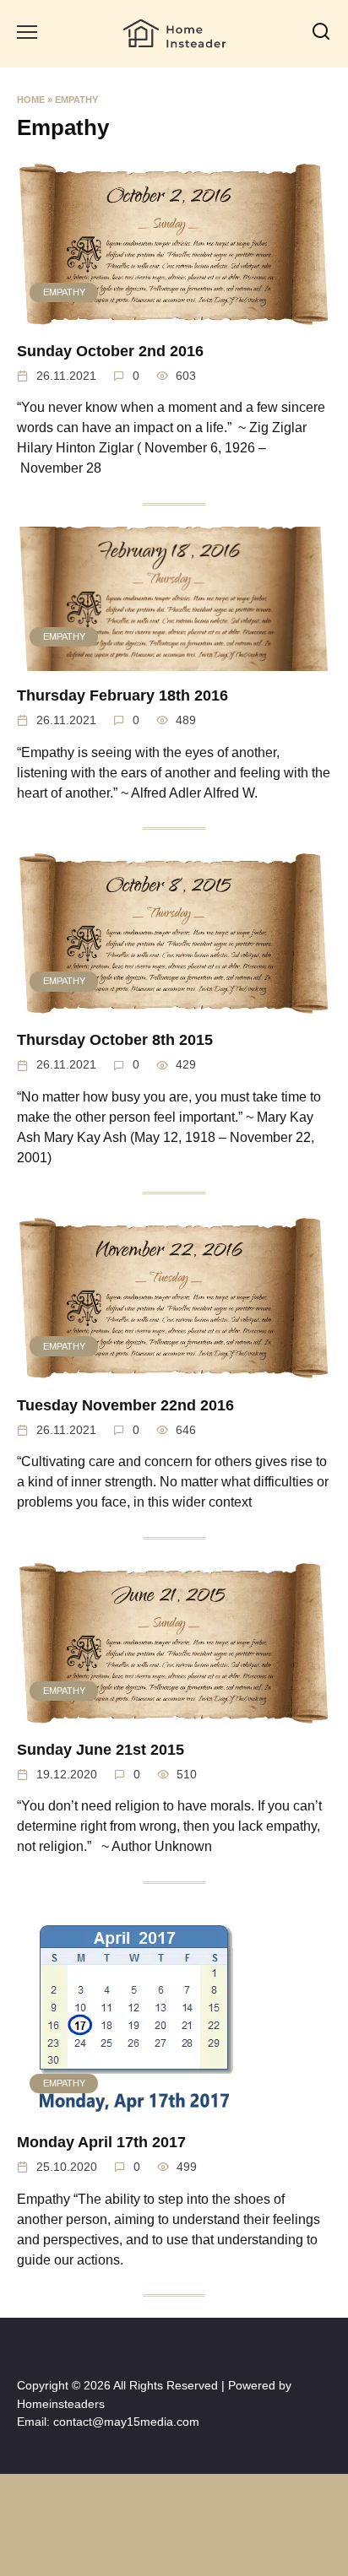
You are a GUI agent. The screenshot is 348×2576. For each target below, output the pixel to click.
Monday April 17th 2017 (101, 2142)
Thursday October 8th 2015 (115, 1040)
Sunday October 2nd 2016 (110, 351)
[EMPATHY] (174, 316)
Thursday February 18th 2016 (122, 695)
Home (31, 100)
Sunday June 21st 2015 (101, 1750)
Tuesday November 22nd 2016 (125, 1404)
